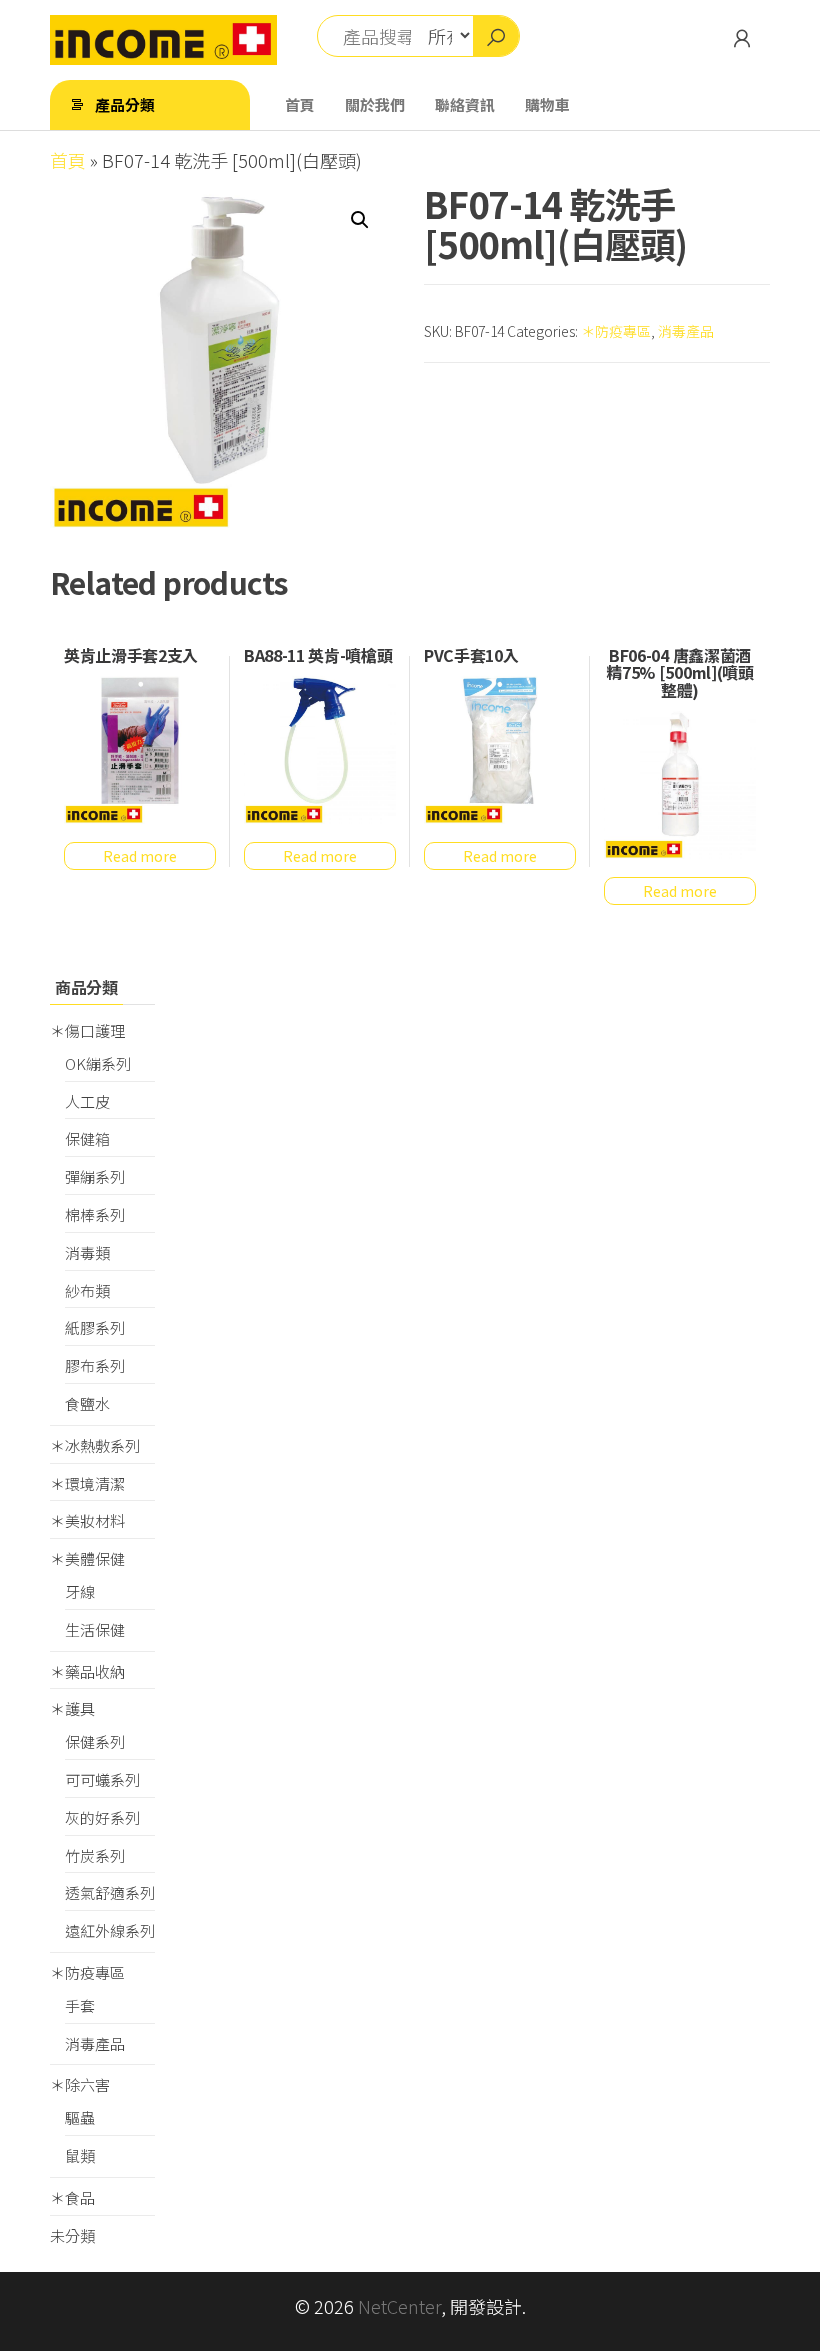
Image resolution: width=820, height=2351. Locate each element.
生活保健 (95, 1629)
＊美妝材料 (87, 1520)
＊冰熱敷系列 (95, 1445)
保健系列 (95, 1741)
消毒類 (87, 1252)
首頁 (300, 104)
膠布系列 (95, 1365)
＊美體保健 (87, 1558)
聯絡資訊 (465, 104)
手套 (80, 2005)
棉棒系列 (95, 1214)
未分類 (72, 2235)
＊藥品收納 (87, 1671)
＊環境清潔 (87, 1483)
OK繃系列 (98, 1063)
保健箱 (87, 1138)
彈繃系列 (95, 1176)
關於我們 (375, 104)
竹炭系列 (95, 1855)
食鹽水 (87, 1403)
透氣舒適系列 (110, 1892)
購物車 (547, 104)
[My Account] (742, 36)
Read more (140, 856)
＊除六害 (80, 2084)
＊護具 (72, 1708)
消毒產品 (686, 331)
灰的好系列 (102, 1817)
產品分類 (125, 104)
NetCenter (399, 2306)
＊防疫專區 (616, 331)
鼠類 (80, 2155)
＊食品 (72, 2197)
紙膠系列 (95, 1327)
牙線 (80, 1591)
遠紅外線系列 (110, 1930)
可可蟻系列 (102, 1779)
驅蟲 (80, 2117)
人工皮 (87, 1101)
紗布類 (87, 1290)
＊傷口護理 (87, 1030)
